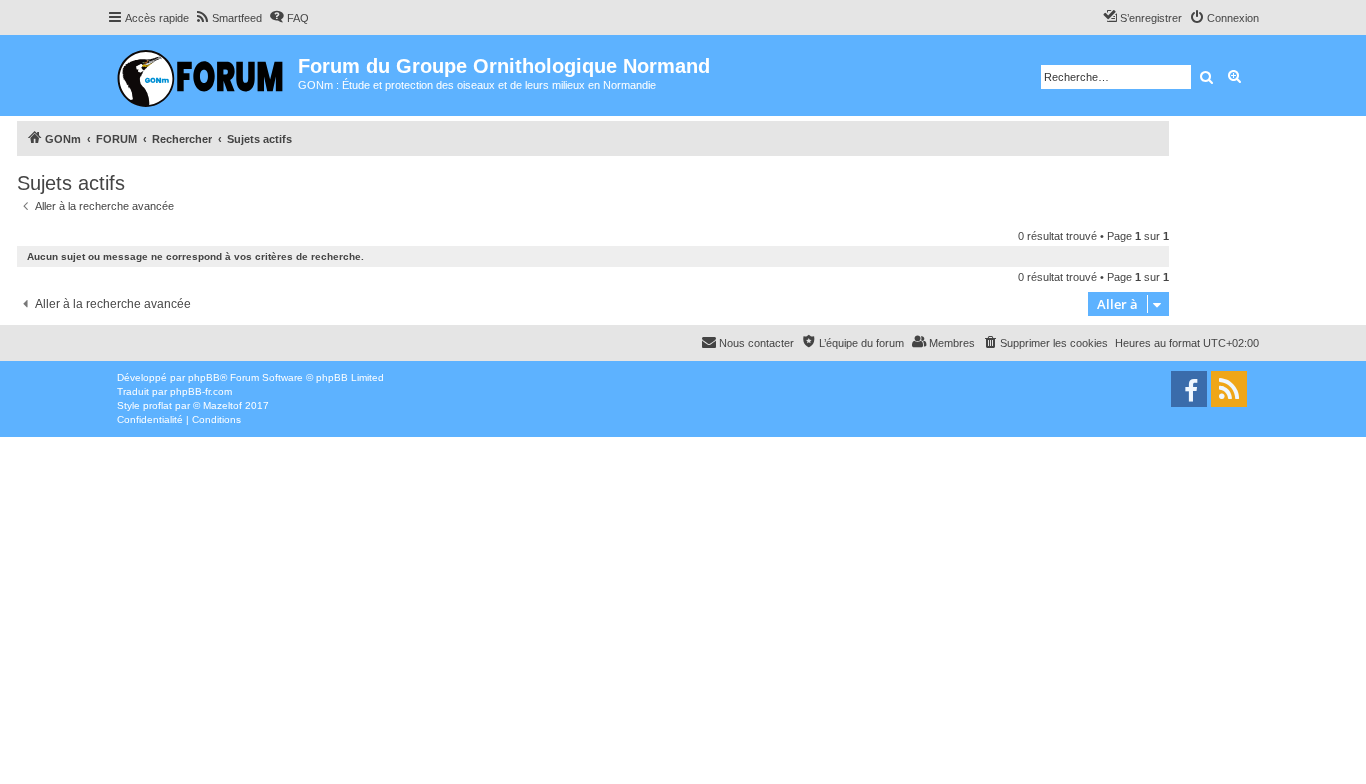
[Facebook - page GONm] (1189, 389)
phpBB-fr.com (201, 391)
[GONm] (202, 75)
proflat (157, 405)
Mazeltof (222, 405)
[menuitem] (228, 18)
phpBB (204, 377)
